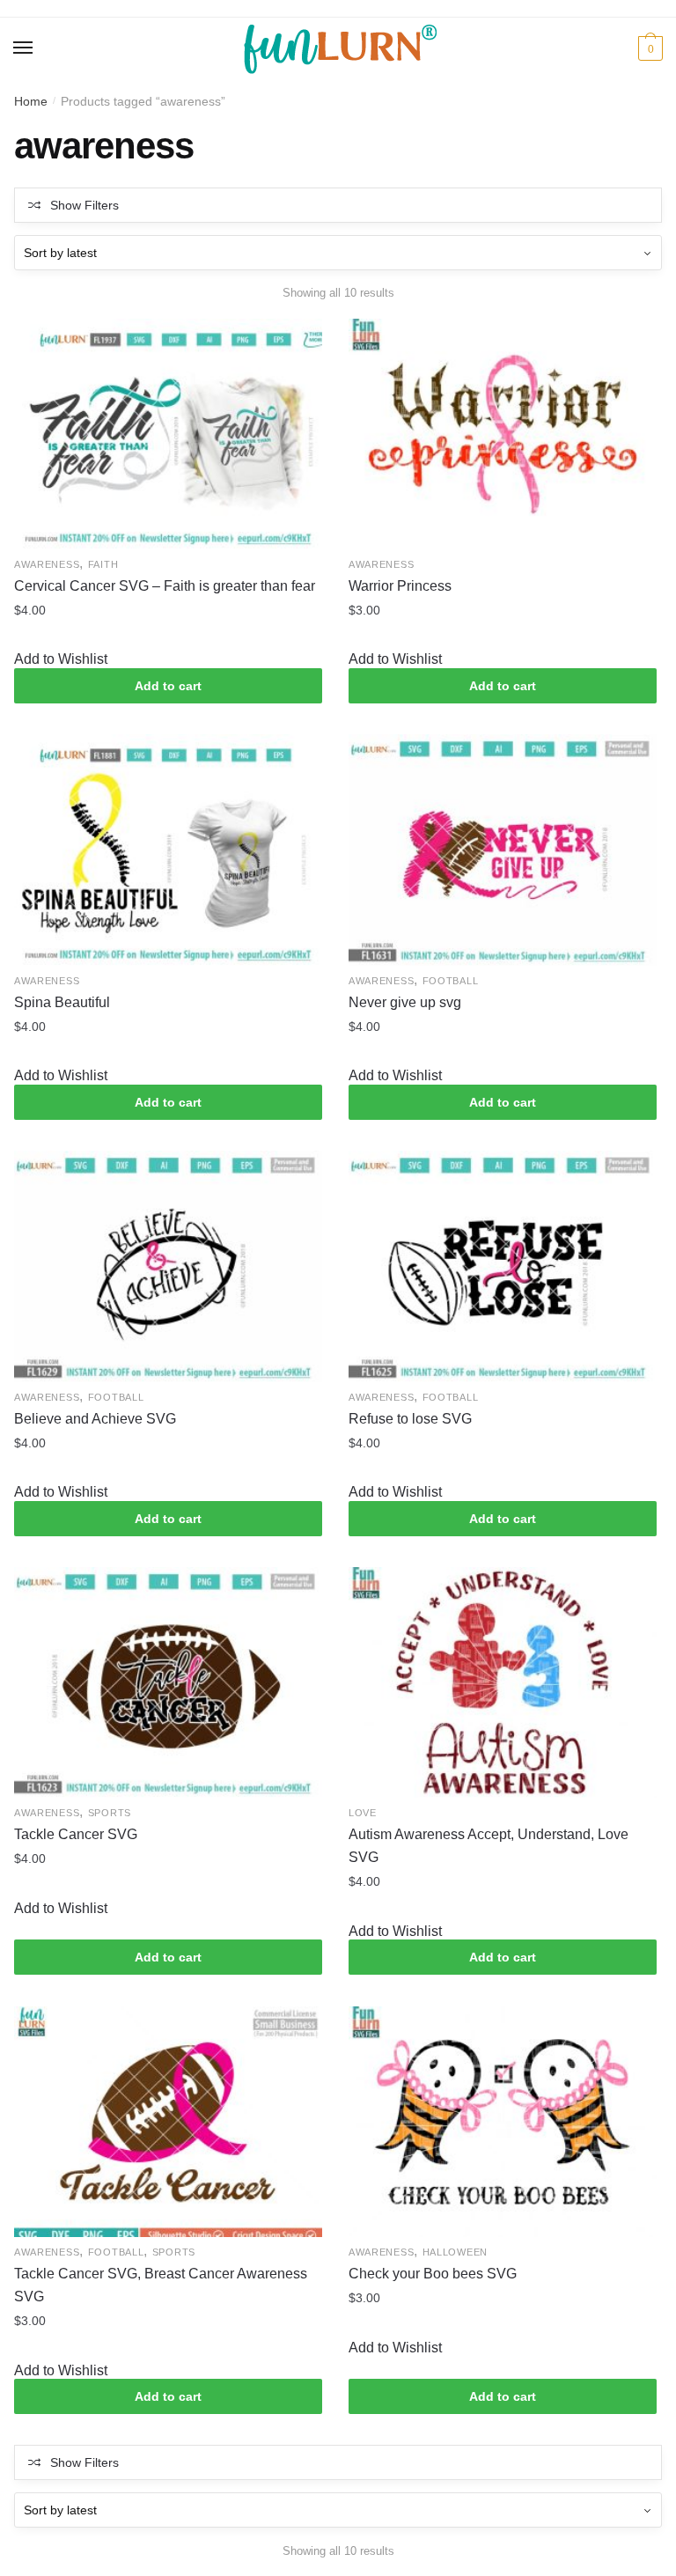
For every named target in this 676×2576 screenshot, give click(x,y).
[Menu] (24, 48)
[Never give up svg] (503, 850)
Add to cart (168, 686)
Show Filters (84, 205)
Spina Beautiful (62, 1002)
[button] (61, 659)
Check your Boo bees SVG (433, 2274)
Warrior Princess (400, 586)
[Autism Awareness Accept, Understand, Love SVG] (503, 1682)
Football (451, 981)
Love (363, 1813)
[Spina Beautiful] (168, 850)
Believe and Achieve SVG (95, 1419)
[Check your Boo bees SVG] (503, 2122)
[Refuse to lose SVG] (503, 1266)
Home (31, 101)
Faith (103, 564)
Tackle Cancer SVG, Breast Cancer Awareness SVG (161, 2285)
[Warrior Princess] (503, 434)
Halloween (455, 2252)
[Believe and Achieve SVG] (168, 1266)
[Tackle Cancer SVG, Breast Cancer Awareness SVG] (168, 2122)
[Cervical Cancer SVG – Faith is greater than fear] (168, 434)
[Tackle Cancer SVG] (168, 1682)
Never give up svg (405, 1002)
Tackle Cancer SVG (76, 1834)
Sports (110, 1813)
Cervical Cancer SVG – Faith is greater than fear (165, 586)
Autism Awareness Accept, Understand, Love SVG (489, 1846)
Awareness (47, 564)
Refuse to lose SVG (410, 1419)
